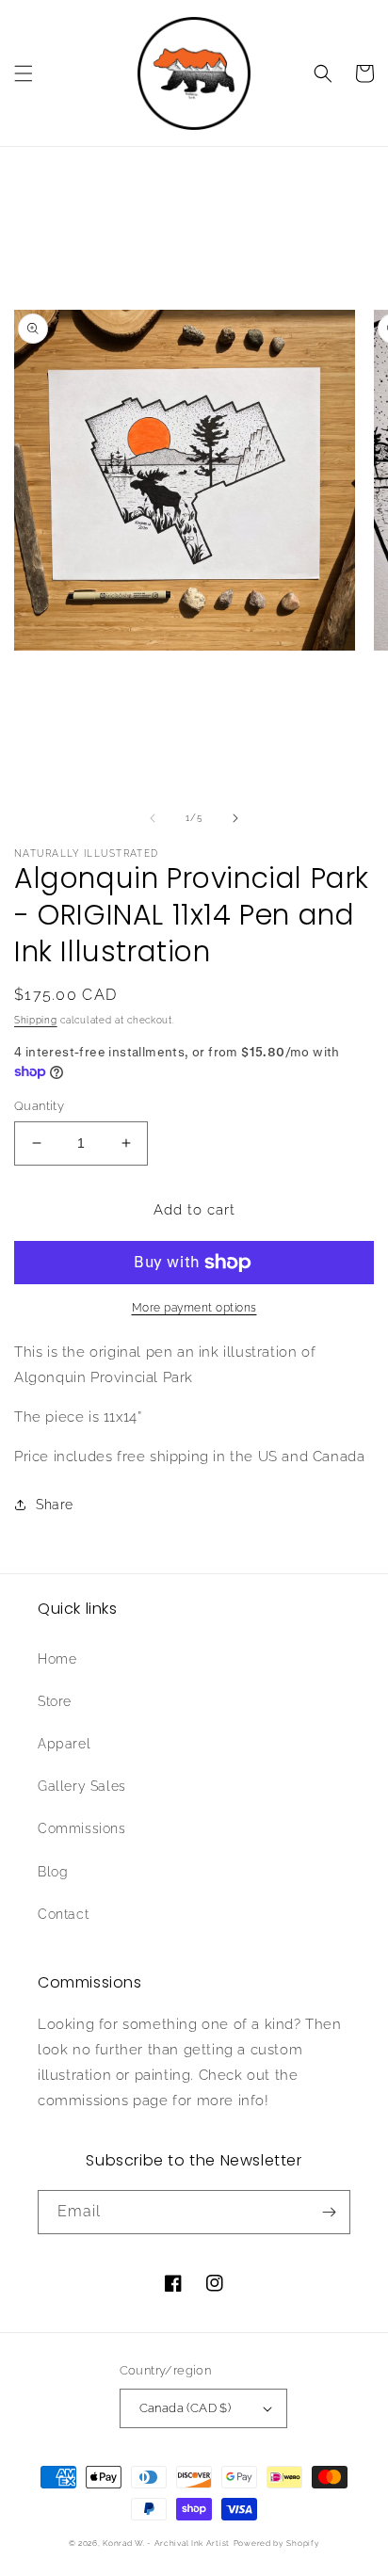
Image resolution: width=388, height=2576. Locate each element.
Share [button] (55, 1505)
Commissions (82, 1828)
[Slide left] (153, 818)
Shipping (36, 1020)
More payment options (194, 1308)
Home (57, 1659)
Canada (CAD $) (186, 2408)
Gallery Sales (82, 1786)
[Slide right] (235, 818)
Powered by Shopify (277, 2543)
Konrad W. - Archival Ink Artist (166, 2543)
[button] (24, 73)
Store (55, 1701)
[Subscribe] (329, 2212)
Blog (53, 1872)
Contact (63, 1914)
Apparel (64, 1744)
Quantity (39, 1106)
